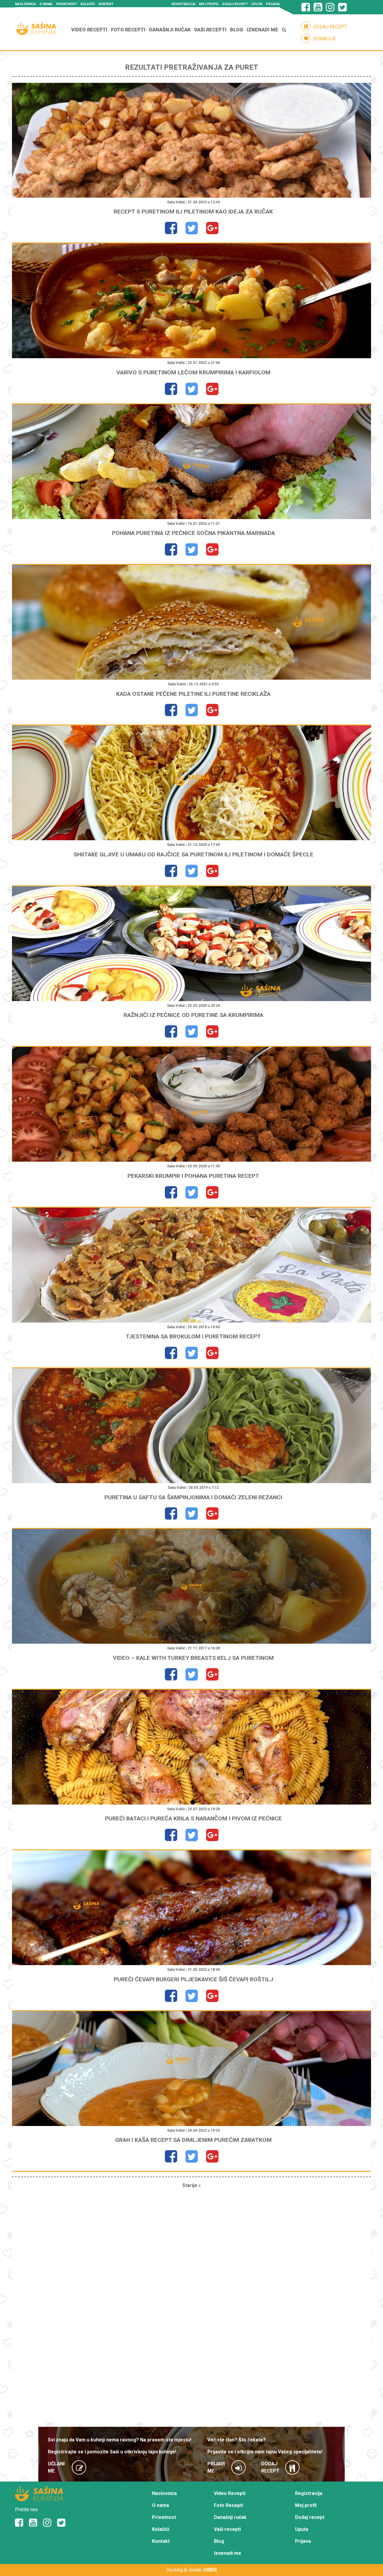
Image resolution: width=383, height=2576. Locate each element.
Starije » (191, 2185)
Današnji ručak (170, 30)
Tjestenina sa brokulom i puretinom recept (193, 1336)
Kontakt (106, 4)
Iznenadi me (262, 30)
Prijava (273, 4)
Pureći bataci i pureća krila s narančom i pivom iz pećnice (193, 1818)
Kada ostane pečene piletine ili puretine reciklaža (193, 694)
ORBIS (210, 2570)
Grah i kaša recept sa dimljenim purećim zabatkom (193, 2140)
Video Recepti (89, 30)
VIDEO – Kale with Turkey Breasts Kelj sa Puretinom (193, 1658)
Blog (237, 30)
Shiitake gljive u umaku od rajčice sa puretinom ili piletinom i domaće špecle (193, 854)
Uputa (257, 4)
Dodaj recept (235, 4)
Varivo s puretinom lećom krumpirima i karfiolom (193, 372)
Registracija (183, 4)
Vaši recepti (210, 30)
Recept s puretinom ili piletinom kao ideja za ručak (193, 212)
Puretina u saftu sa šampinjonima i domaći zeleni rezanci (193, 1497)
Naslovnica (25, 4)
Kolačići (88, 4)
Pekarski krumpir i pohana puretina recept (193, 1176)
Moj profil (209, 4)
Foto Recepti (128, 30)
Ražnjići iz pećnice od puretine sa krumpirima (193, 1015)
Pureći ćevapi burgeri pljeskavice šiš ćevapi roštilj (193, 1979)
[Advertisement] (191, 2308)
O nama (46, 4)
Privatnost (66, 4)
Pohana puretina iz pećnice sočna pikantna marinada (193, 533)
